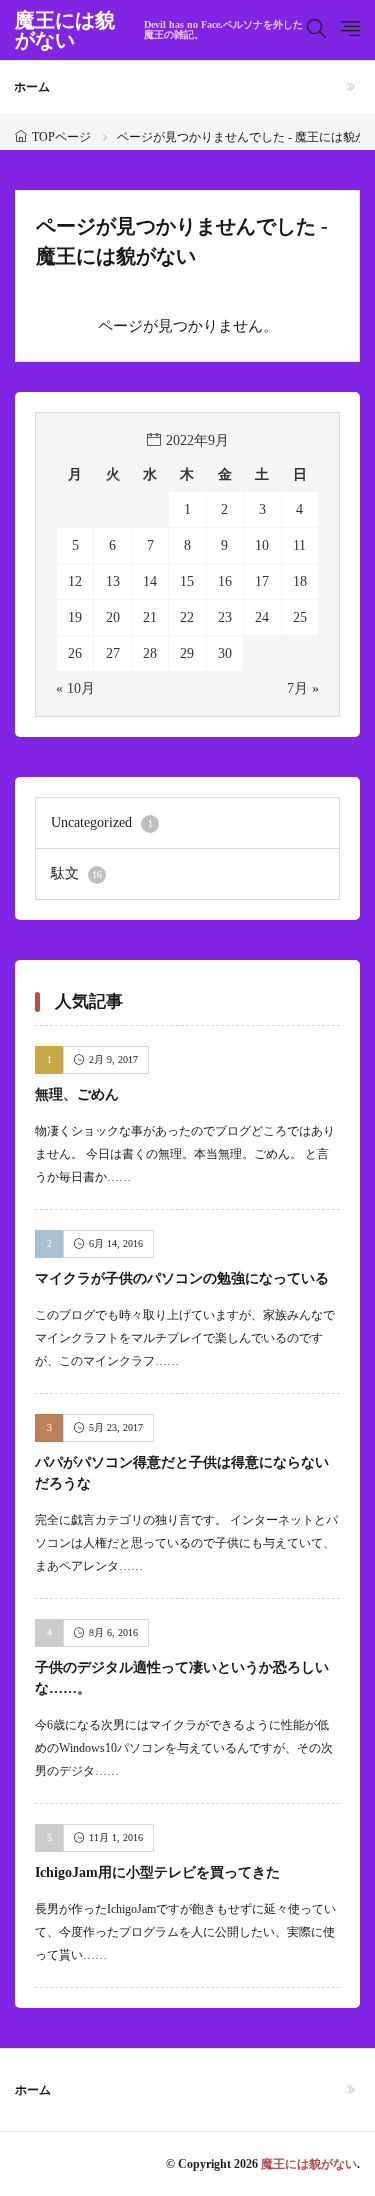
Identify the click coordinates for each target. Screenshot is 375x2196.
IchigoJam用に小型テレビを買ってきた (157, 1872)
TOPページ (61, 137)
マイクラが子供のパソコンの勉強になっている (182, 1278)
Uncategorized (102, 822)
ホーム (32, 87)
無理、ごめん (77, 1094)
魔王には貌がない (159, 30)
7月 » (303, 688)
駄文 (76, 873)
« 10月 (75, 688)
